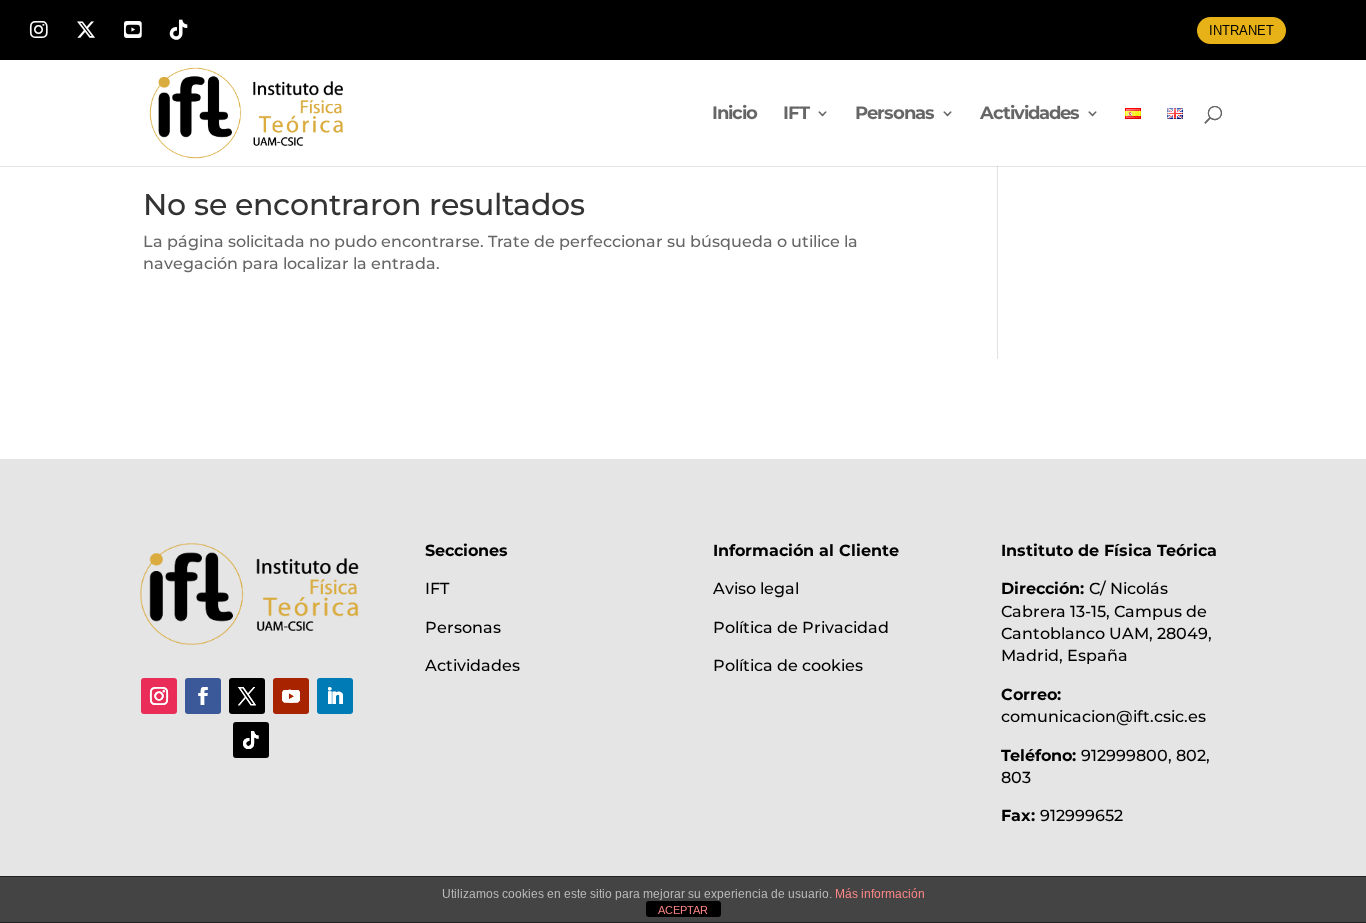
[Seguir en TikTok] (251, 740)
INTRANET (1241, 30)
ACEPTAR (683, 910)
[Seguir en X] (247, 696)
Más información (880, 894)
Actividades (1029, 115)
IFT (796, 115)
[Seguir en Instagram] (159, 696)
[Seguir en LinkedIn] (335, 696)
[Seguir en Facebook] (203, 696)
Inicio (734, 115)
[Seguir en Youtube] (291, 696)
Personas (894, 115)
